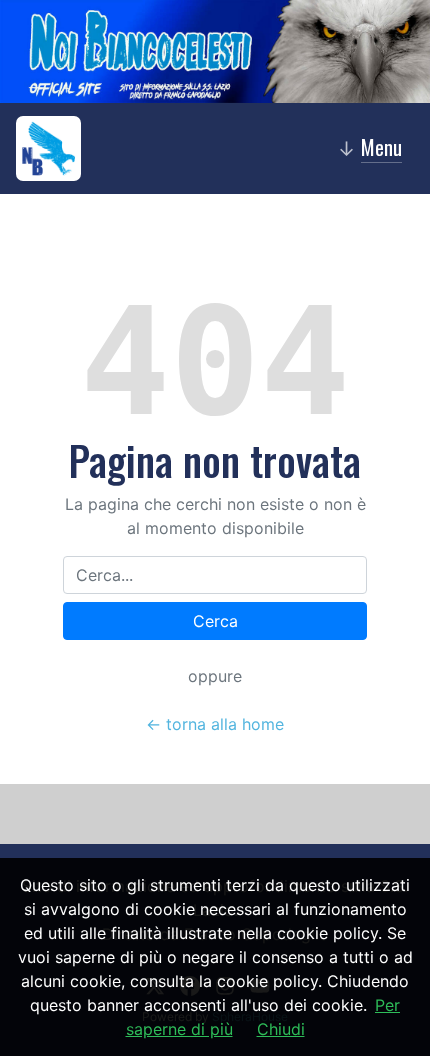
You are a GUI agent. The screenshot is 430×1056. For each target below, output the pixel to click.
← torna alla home (215, 724)
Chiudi (281, 1029)
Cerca (215, 621)
